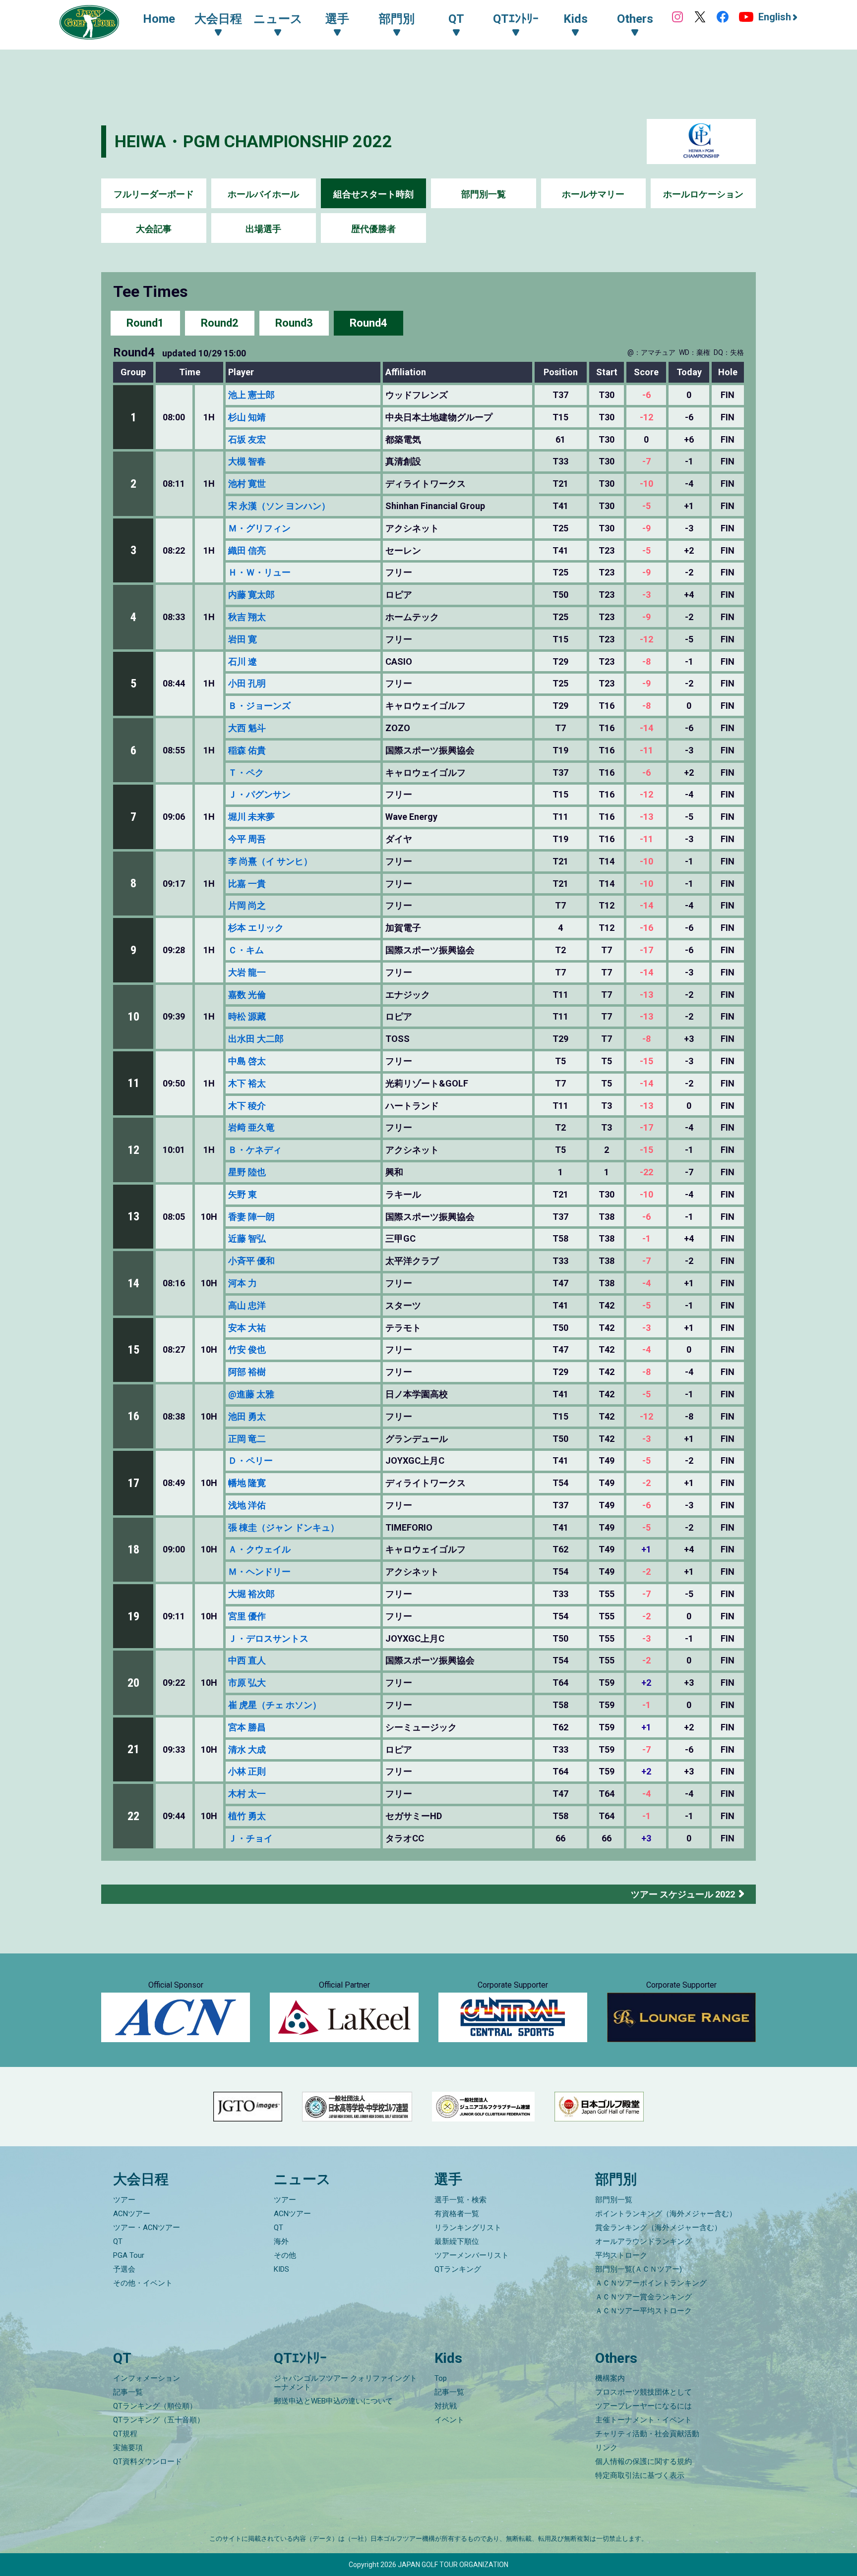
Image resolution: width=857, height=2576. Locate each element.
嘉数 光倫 (247, 995)
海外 (281, 2241)
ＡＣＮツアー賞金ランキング (643, 2297)
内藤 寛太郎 (251, 595)
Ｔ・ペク (246, 773)
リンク (606, 2448)
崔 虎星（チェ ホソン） (275, 1705)
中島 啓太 (247, 1061)
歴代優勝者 (373, 229)
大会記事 (154, 229)
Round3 (294, 323)
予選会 (124, 2269)
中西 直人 (247, 1660)
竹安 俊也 (247, 1349)
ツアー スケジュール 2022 (683, 1894)
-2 (646, 1483)
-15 (646, 1061)
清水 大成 (247, 1749)
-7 (646, 461)
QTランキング (458, 2269)
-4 (646, 1283)
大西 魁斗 (247, 728)
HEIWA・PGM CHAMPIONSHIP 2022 (253, 141)
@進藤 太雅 (251, 1394)
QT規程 (125, 2434)
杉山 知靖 (247, 417)
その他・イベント (143, 2283)
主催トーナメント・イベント (643, 2420)
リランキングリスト (468, 2228)
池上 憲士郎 (251, 395)
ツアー (124, 2200)
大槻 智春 (247, 461)
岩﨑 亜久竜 (251, 1127)
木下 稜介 (247, 1106)
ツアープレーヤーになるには (643, 2406)
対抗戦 (446, 2406)
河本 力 (243, 1283)
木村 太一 (247, 1794)
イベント (449, 2420)
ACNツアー (132, 2214)
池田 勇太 (247, 1416)
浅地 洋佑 (247, 1505)
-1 (646, 1239)
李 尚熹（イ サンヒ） (270, 861)
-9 (646, 528)
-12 (646, 417)
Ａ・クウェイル (259, 1549)
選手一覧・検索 (460, 2200)
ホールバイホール (263, 194)
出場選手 (263, 229)
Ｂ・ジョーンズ (259, 706)
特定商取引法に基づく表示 (640, 2475)
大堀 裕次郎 (251, 1594)
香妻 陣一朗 (251, 1217)
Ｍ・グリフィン (259, 528)
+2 (646, 1683)
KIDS (281, 2269)
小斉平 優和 (251, 1261)
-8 (646, 662)
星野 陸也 (247, 1172)
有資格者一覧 (457, 2214)
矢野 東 (243, 1194)
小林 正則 (247, 1771)
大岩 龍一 (247, 972)
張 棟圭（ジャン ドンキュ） (284, 1527)
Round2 (220, 323)
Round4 (368, 323)
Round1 (145, 323)
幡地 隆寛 (247, 1483)
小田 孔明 (247, 683)
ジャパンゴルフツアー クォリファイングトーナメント (345, 2383)
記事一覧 (128, 2392)
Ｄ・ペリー (250, 1460)
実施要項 (128, 2448)
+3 (646, 1838)
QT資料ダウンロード (148, 2462)
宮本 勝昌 (247, 1727)
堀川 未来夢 (251, 817)
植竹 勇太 (247, 1816)
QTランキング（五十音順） (159, 2420)
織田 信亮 (247, 550)
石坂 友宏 (247, 439)
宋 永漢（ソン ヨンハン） (279, 506)
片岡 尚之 (247, 905)
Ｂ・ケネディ (255, 1150)
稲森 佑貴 (247, 750)
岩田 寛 (243, 639)
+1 (646, 1549)
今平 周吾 (247, 839)
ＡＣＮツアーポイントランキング (651, 2283)
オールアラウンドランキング (643, 2241)
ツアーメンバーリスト (472, 2255)
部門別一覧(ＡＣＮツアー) (639, 2269)
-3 (646, 595)
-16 (646, 928)
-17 (646, 950)
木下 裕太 (247, 1083)
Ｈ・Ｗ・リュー (259, 572)
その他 (285, 2255)
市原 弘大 (247, 1683)
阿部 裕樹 (247, 1372)
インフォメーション (147, 2378)
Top (441, 2378)
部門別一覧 (484, 194)
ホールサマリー (593, 194)
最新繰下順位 (457, 2241)
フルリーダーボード (154, 194)
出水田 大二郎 (256, 1039)
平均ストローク (621, 2255)
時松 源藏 (247, 1016)
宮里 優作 (247, 1616)
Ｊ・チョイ (250, 1838)
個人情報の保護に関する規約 (643, 2462)
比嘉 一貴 (247, 884)
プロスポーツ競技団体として (643, 2392)
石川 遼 (243, 661)
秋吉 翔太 (247, 617)
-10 (646, 484)
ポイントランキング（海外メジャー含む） (666, 2214)
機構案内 (610, 2378)
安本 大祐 (247, 1328)
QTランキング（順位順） (155, 2406)
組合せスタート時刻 (373, 194)
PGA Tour (129, 2255)
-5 (646, 506)
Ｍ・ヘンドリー (259, 1572)
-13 (646, 817)
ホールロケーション (703, 194)
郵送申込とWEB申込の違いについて (333, 2401)
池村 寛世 (247, 484)
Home (159, 19)
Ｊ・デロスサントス (268, 1638)
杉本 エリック (256, 928)
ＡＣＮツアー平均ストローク (643, 2311)
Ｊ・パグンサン (259, 794)
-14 (646, 728)
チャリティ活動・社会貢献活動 (647, 2434)
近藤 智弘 (247, 1238)
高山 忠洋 (247, 1305)
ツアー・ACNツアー (147, 2228)
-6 (646, 395)
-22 (646, 1172)
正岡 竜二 (247, 1439)
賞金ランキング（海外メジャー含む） (658, 2228)
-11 (646, 750)
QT (118, 2241)
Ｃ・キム (246, 950)
